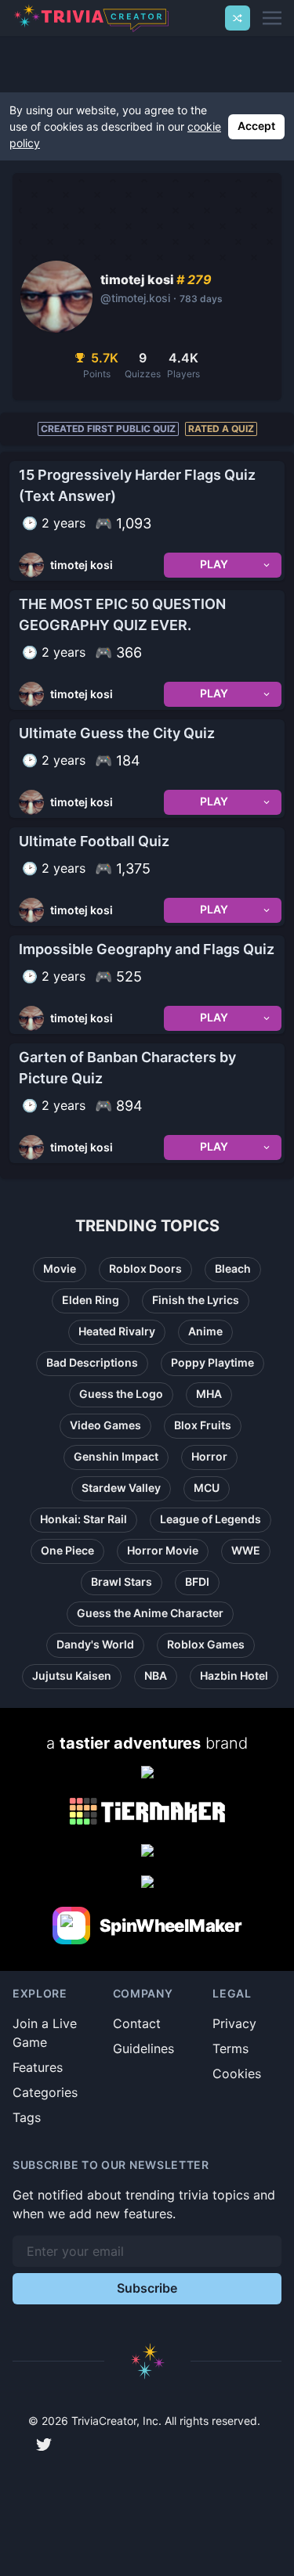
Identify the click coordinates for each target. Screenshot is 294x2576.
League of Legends (211, 1519)
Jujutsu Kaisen (72, 1675)
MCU (207, 1488)
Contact (137, 2023)
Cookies (237, 2073)
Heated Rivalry (117, 1331)
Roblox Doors (145, 1268)
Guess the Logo (121, 1394)
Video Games (105, 1425)
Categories (45, 2092)
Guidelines (143, 2048)
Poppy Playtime (212, 1362)
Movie (60, 1268)
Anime (205, 1331)
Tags (27, 2117)
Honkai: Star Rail (83, 1519)
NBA (156, 1675)
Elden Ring (91, 1300)
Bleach (233, 1268)
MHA (209, 1394)
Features (38, 2067)
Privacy (234, 2023)
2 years (64, 523)
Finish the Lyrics (196, 1300)
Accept (256, 126)
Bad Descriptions (92, 1362)
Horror (209, 1456)
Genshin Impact (116, 1456)
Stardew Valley (121, 1488)
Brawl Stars (122, 1582)
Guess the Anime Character (150, 1613)
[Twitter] (44, 2444)
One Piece (67, 1550)
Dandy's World (95, 1644)
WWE (246, 1550)
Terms (230, 2048)
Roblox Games (206, 1644)
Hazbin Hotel (234, 1675)
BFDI (197, 1582)
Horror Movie (163, 1550)
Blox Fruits (203, 1425)
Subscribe (147, 2288)
